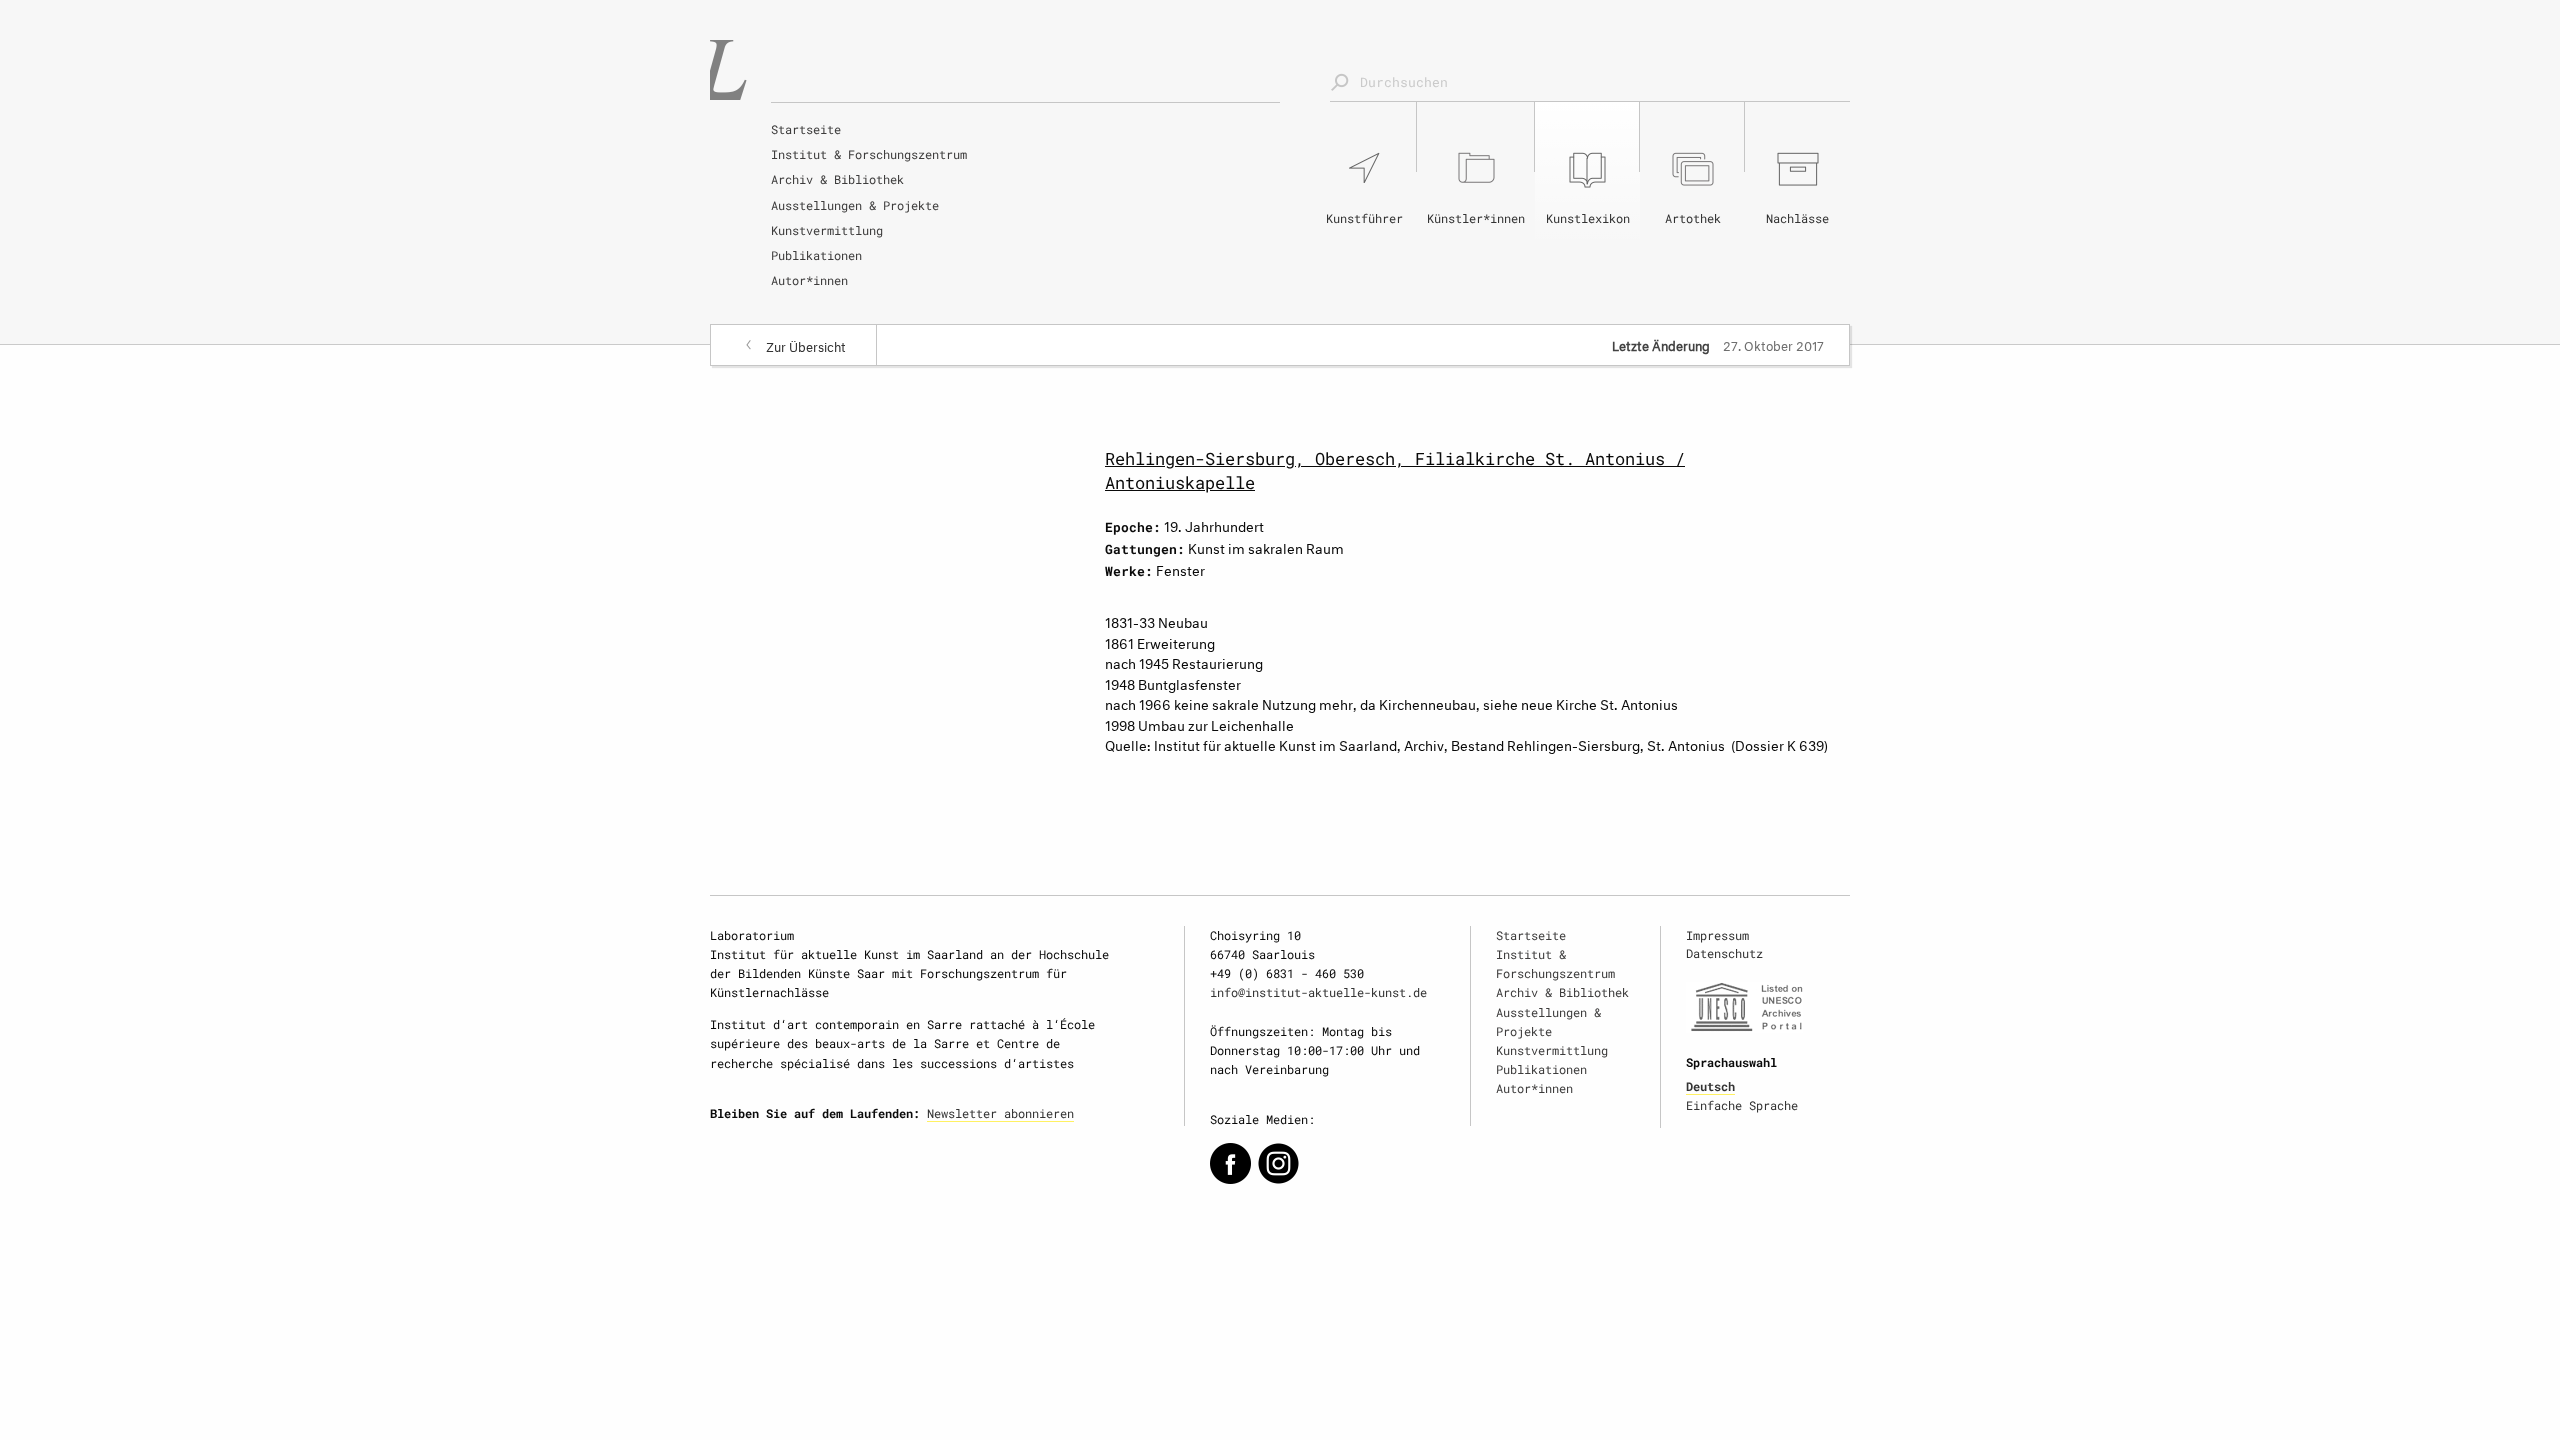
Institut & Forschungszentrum (869, 154)
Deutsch (1710, 1086)
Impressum (1717, 935)
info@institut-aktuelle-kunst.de (1318, 992)
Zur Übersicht (806, 345)
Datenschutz (1724, 953)
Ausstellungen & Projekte (855, 205)
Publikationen (816, 255)
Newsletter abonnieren (1000, 1113)
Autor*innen (809, 280)
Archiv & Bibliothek (837, 179)
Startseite (806, 129)
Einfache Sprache (1742, 1105)
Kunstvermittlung (827, 230)
